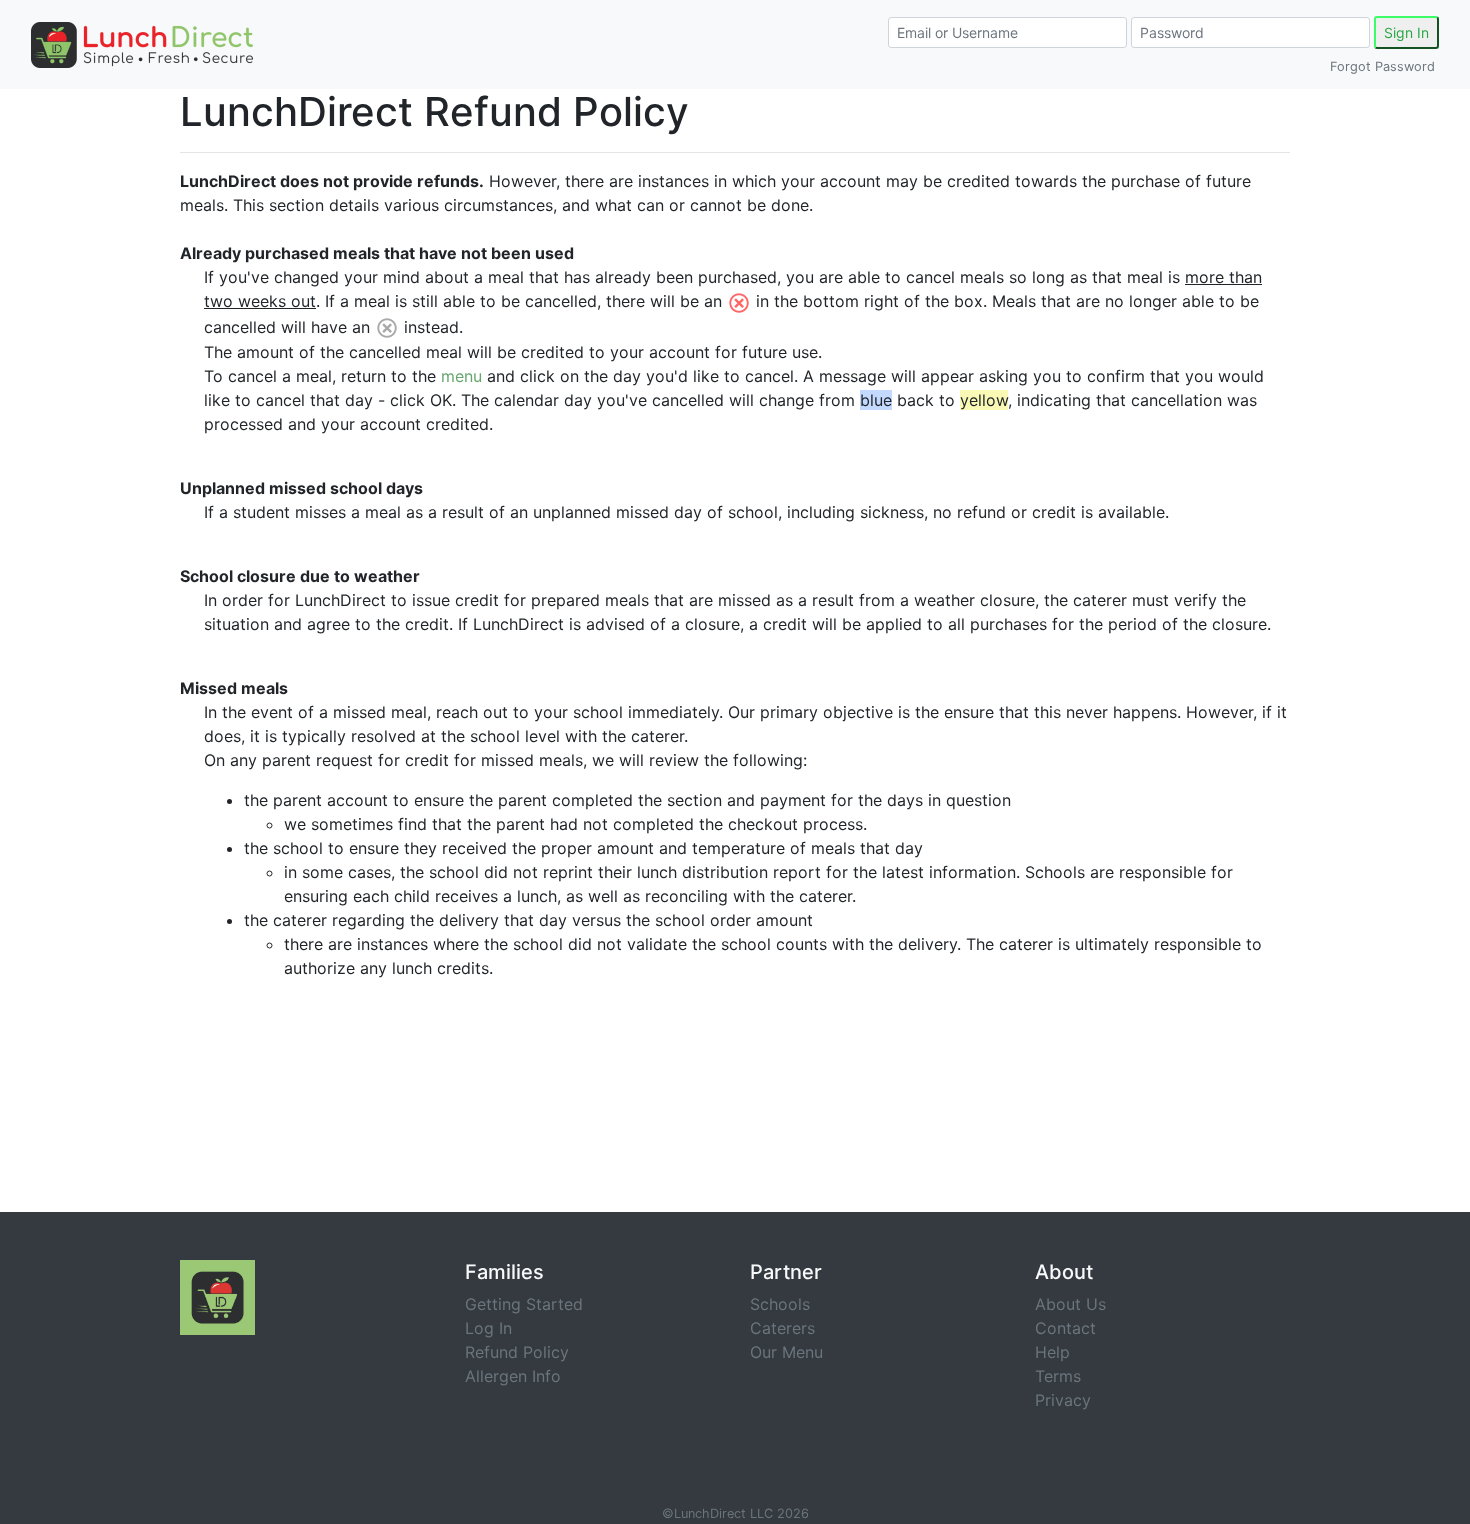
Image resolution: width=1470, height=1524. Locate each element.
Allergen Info (513, 1376)
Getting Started (524, 1304)
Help (1052, 1352)
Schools (780, 1304)
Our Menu (786, 1352)
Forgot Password (1382, 66)
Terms (1058, 1376)
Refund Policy (517, 1352)
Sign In (1406, 32)
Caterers (782, 1328)
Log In (488, 1328)
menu (461, 376)
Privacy (1063, 1400)
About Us (1070, 1304)
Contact (1065, 1328)
